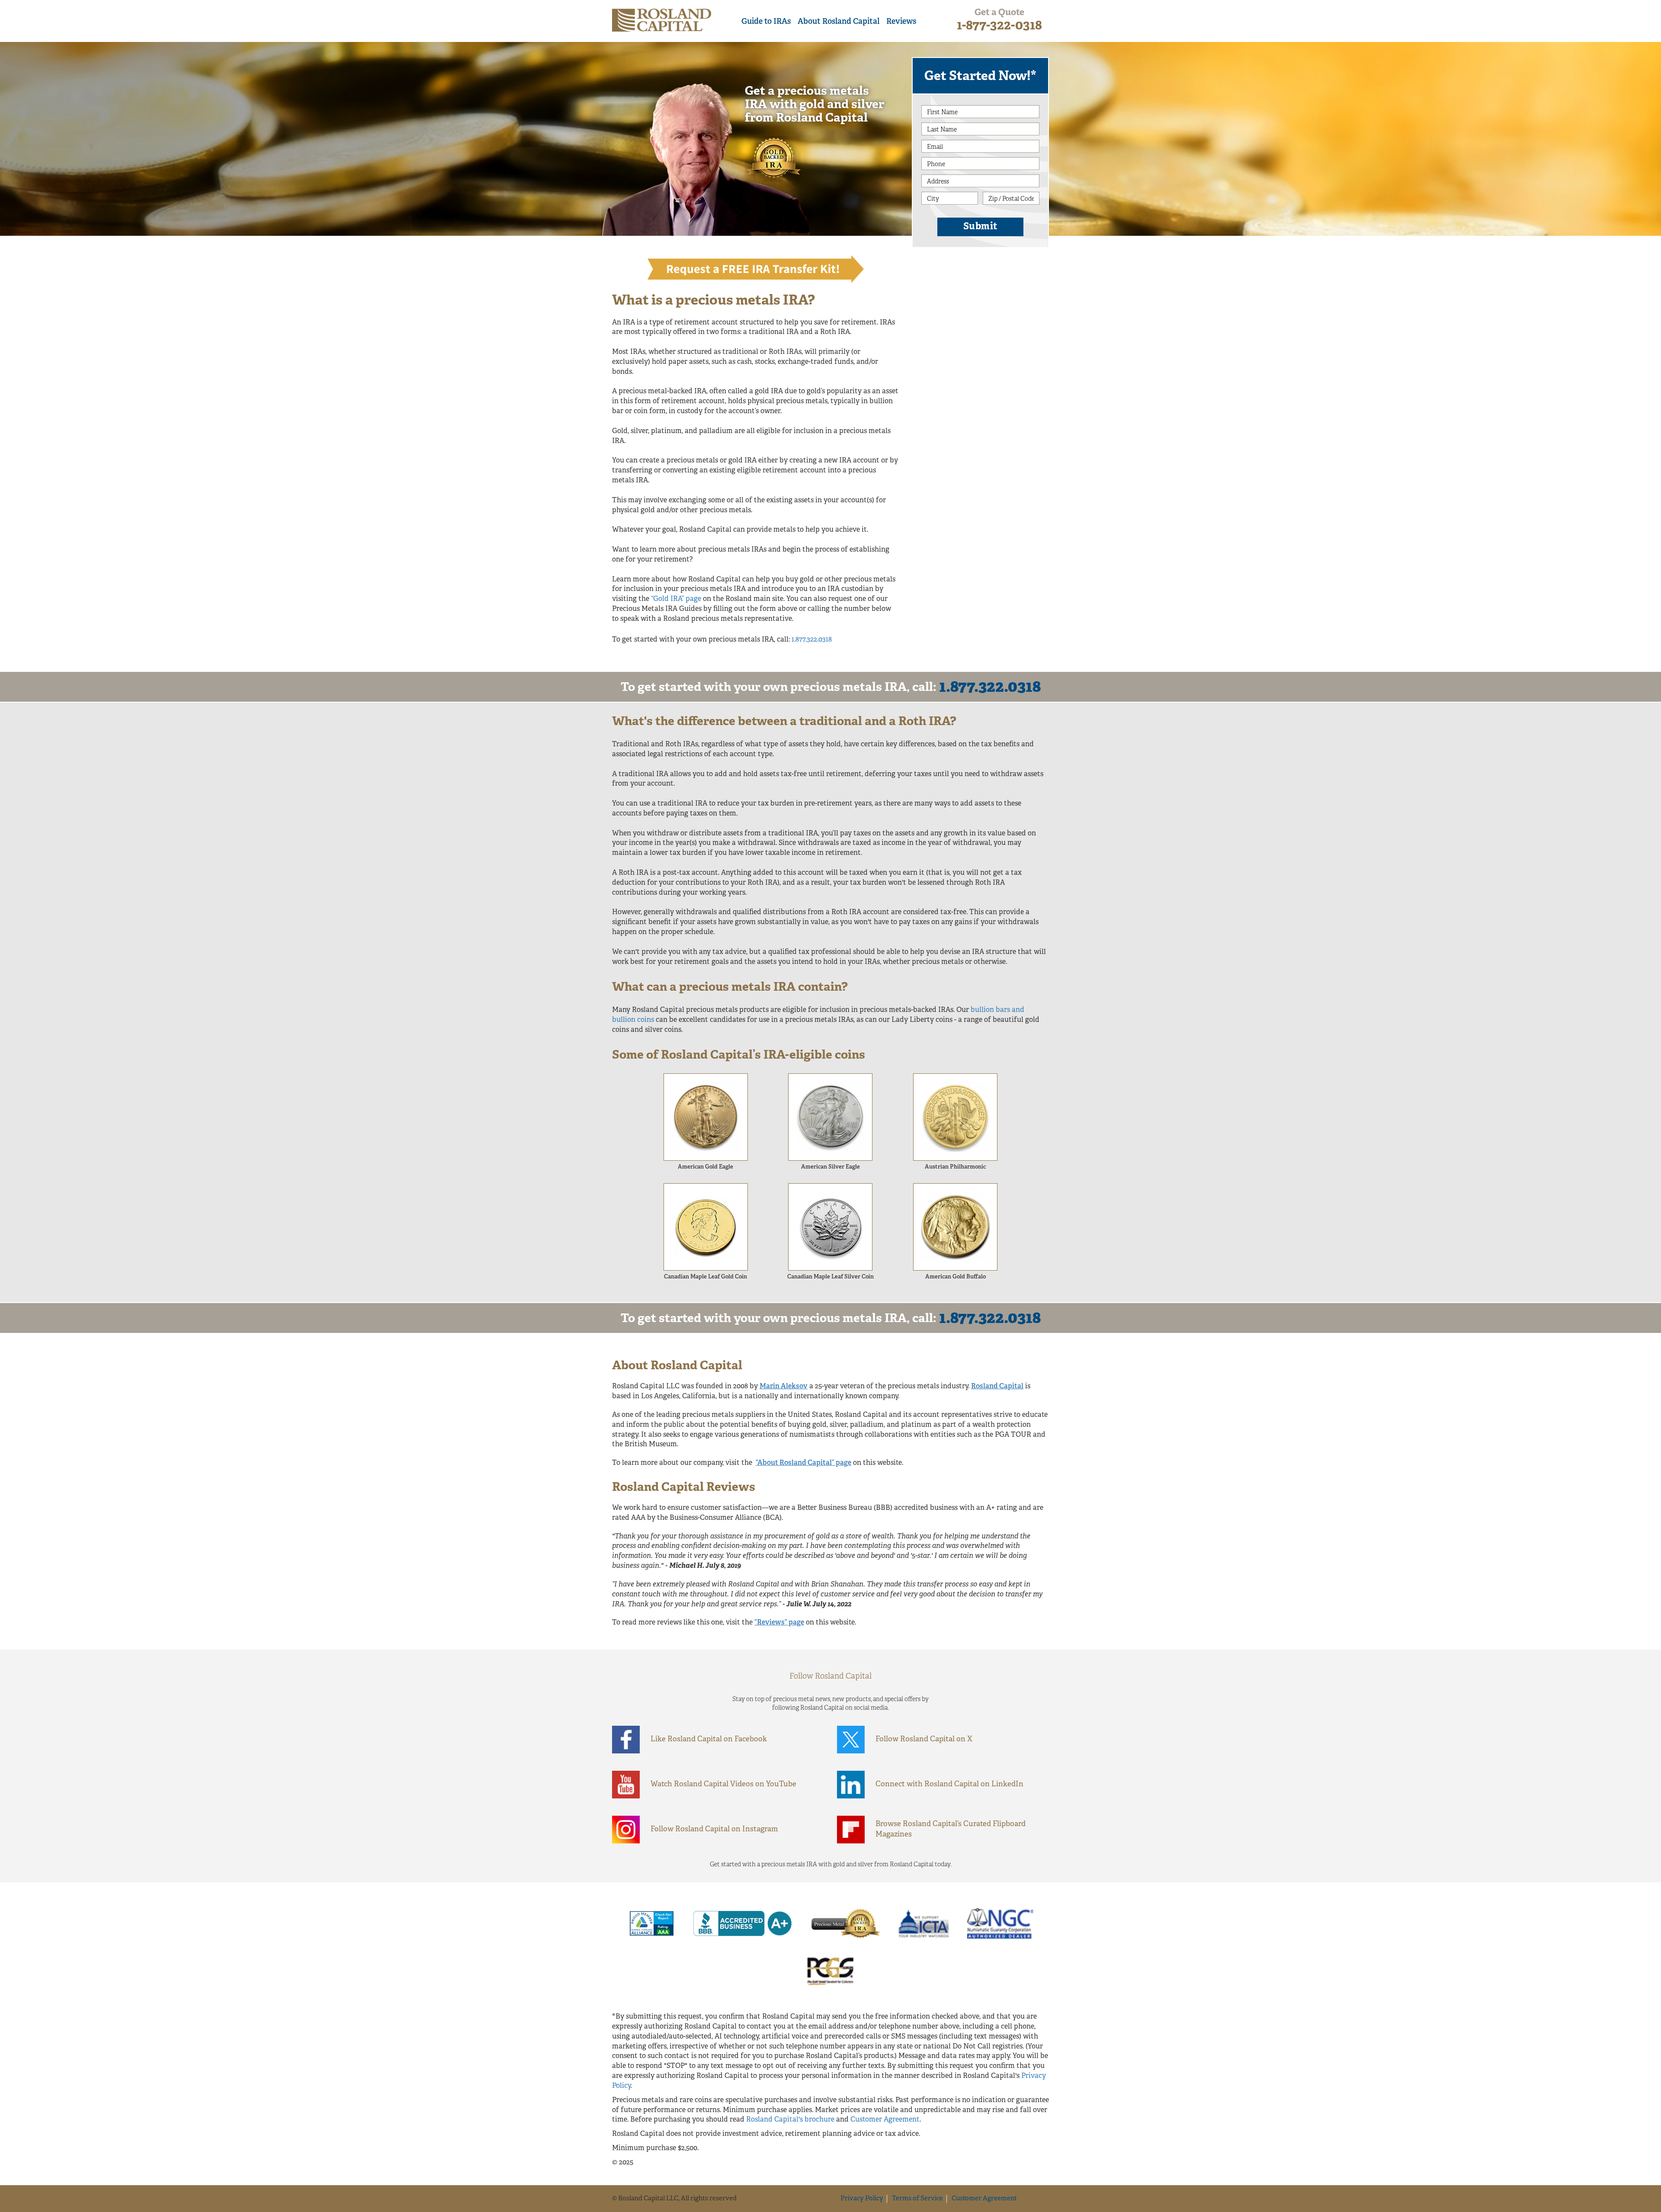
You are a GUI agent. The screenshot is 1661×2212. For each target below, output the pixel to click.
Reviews (901, 22)
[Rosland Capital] (662, 20)
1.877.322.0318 (812, 640)
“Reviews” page (779, 1623)
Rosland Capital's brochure (790, 2120)
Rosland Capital (997, 1387)
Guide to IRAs (766, 22)
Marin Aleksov (784, 1387)
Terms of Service (917, 2199)
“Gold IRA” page (676, 599)
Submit (981, 227)
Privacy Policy (862, 2199)
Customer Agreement (885, 2120)
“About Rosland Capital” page (803, 1463)
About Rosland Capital (839, 22)
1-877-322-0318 (999, 26)
